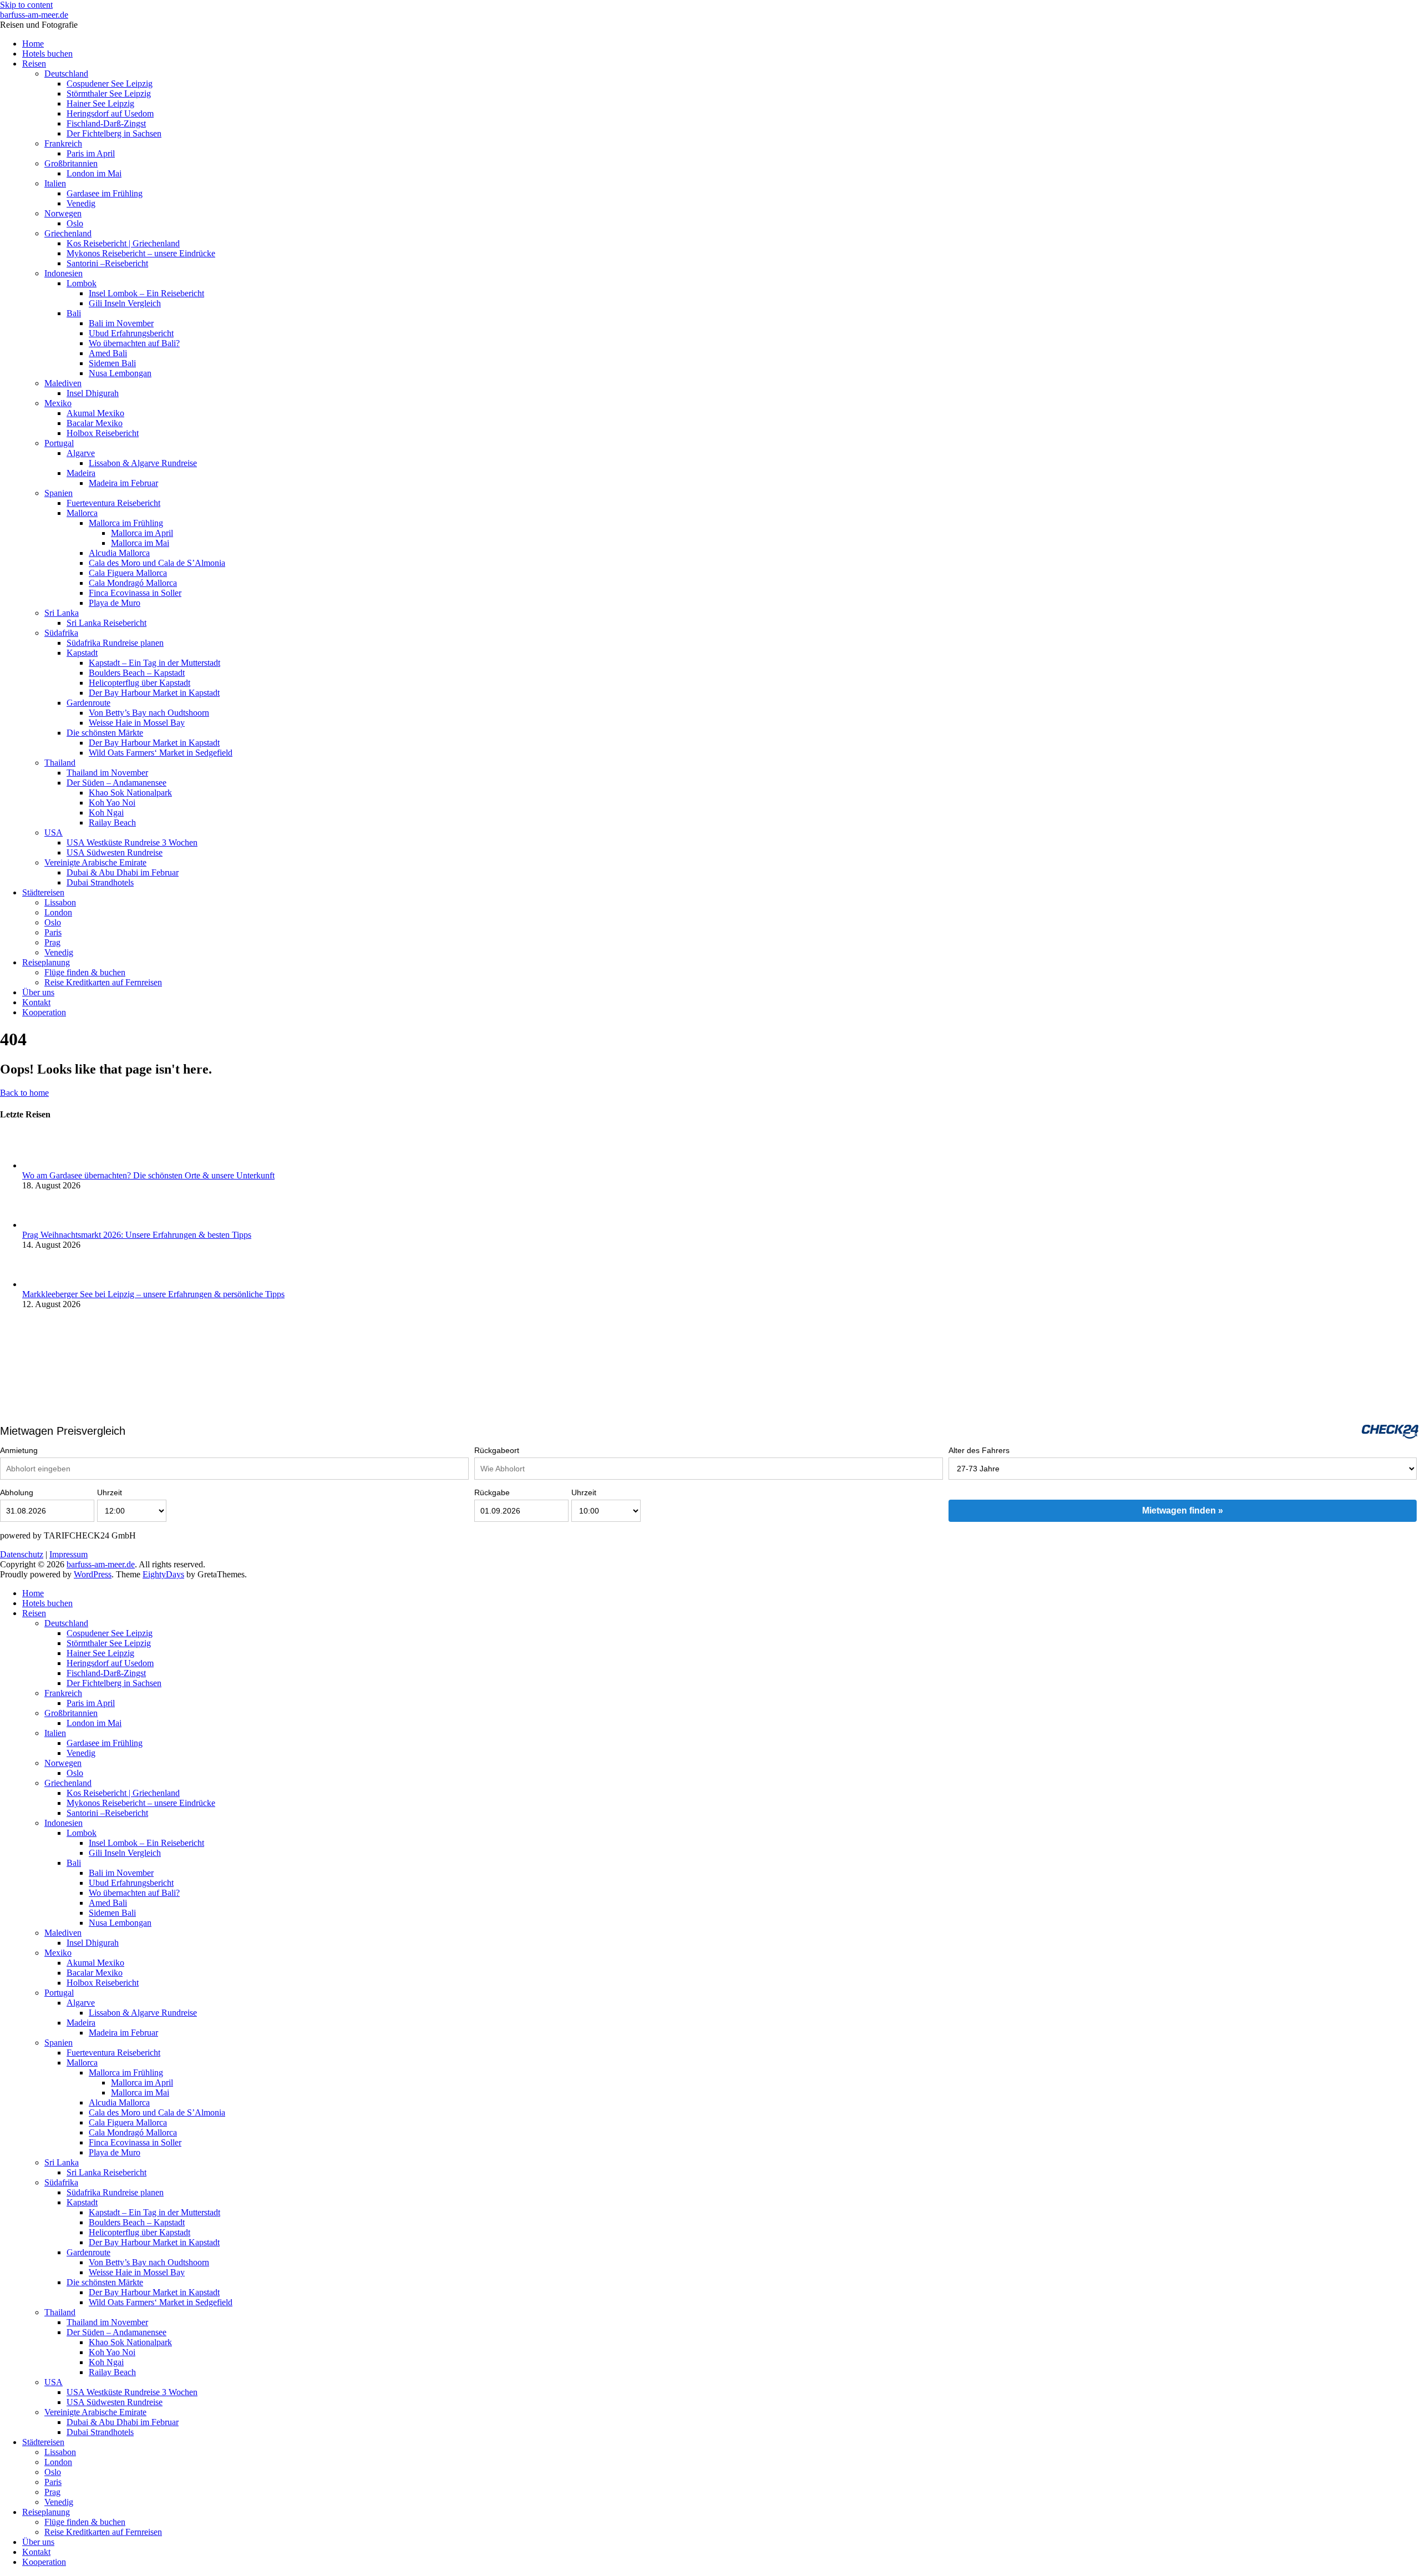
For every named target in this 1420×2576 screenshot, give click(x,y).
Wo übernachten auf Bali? (134, 343)
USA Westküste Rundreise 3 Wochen (132, 842)
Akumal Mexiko (95, 413)
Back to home (24, 1093)
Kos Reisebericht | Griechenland (123, 243)
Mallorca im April (142, 533)
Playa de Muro (115, 603)
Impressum (69, 1554)
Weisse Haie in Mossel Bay (137, 723)
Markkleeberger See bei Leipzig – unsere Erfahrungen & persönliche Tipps (153, 1294)
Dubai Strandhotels (100, 882)
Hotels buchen (47, 54)
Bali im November (121, 323)
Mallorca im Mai (140, 543)
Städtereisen (43, 892)
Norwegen (63, 213)
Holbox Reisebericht (103, 433)
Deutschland (66, 74)
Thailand (60, 763)
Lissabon (60, 902)
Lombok (82, 283)
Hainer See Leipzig (100, 103)
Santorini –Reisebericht (107, 263)
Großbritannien (71, 163)
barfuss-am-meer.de (34, 15)
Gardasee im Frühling (105, 193)
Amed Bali (108, 353)
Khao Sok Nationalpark (130, 793)
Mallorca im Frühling (126, 523)
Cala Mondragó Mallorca (133, 583)
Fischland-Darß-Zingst (106, 123)
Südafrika (61, 633)
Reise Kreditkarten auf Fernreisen (103, 982)
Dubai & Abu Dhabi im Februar (123, 872)
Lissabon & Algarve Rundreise (143, 463)
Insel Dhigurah (93, 393)
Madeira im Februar (123, 483)
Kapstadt (82, 653)
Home (33, 44)
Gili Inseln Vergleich (125, 303)
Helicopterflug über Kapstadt (140, 683)
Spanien (59, 493)
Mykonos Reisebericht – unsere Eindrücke (141, 253)
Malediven (63, 383)
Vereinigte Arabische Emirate (95, 862)
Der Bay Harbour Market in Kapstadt (154, 693)
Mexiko (58, 403)
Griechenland (68, 233)
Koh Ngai (106, 813)
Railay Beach (112, 823)
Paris (53, 932)
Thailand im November (107, 773)
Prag (52, 942)
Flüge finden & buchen (85, 972)
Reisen (34, 64)
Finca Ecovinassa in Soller (135, 593)
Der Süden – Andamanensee (116, 783)
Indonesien (64, 273)
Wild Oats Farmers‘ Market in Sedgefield (161, 753)
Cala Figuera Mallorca (128, 573)
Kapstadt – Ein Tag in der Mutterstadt (154, 663)
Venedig (81, 203)
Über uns (38, 992)
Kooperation (44, 1012)
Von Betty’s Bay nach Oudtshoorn (149, 713)
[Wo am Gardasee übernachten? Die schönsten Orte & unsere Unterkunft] (41, 1165)
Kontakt (36, 1002)
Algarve (81, 453)
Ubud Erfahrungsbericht (131, 333)
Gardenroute (88, 703)
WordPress (93, 1574)
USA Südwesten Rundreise (115, 852)
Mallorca (82, 513)
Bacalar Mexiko (95, 423)
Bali (74, 313)
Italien (55, 183)
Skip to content (26, 5)
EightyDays (163, 1574)
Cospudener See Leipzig (110, 83)
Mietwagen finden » (1183, 1510)
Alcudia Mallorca (119, 553)
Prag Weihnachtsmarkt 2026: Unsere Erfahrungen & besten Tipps (137, 1235)
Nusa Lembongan (120, 373)
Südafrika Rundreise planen (115, 643)
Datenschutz (22, 1554)
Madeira (81, 473)
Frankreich (63, 143)
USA (54, 832)
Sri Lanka (62, 613)
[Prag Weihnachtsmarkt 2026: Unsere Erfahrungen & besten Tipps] (41, 1225)
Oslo (75, 223)
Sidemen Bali (112, 363)
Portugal (59, 443)
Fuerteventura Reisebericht (113, 503)
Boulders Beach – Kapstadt (137, 673)
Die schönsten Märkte (105, 733)
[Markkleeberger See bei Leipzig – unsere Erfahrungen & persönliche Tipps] (41, 1284)
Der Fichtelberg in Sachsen (114, 133)
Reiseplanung (46, 962)
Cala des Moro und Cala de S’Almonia (157, 563)
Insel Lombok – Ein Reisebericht (146, 293)
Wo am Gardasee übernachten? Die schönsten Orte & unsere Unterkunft (148, 1175)
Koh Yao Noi (112, 803)
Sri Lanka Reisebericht (106, 623)
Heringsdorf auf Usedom (110, 113)
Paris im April (91, 153)
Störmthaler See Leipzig (109, 93)
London (58, 912)
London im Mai (94, 173)
